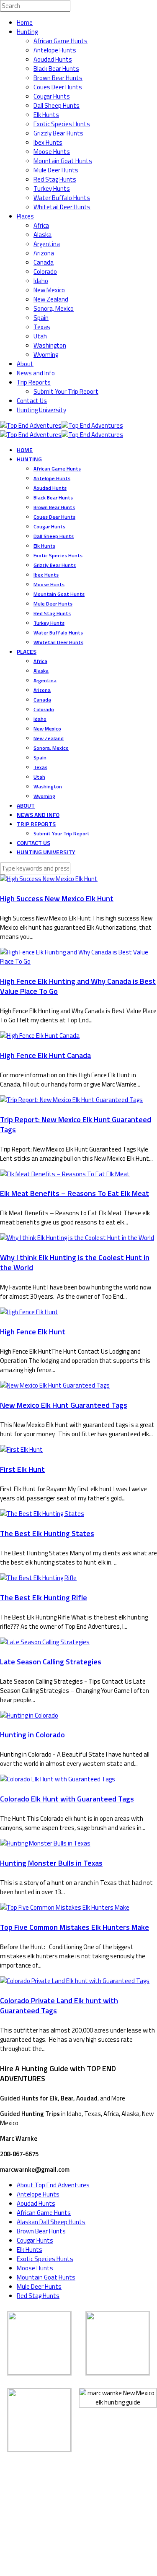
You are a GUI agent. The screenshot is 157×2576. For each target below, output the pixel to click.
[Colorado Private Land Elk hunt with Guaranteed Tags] (75, 1981)
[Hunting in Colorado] (29, 1715)
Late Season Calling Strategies (51, 1662)
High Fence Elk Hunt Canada (45, 1055)
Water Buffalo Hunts (62, 198)
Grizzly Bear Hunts (58, 133)
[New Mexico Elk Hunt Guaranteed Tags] (55, 1385)
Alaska (42, 235)
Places (25, 216)
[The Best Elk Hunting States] (42, 1514)
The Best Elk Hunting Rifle (44, 1597)
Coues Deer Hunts (58, 87)
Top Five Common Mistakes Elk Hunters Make (75, 1927)
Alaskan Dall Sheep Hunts (51, 2222)
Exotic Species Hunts (62, 124)
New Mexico (49, 290)
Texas (42, 327)
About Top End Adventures (53, 2185)
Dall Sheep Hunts (57, 105)
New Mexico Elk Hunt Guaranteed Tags (64, 1405)
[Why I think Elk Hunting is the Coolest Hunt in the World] (77, 1238)
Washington (50, 345)
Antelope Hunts (55, 50)
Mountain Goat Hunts (63, 161)
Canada (44, 262)
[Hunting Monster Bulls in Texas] (45, 1843)
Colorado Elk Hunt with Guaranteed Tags (67, 1799)
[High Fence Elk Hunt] (29, 1312)
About (25, 364)
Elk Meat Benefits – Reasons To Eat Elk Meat (75, 1193)
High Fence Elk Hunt (33, 1332)
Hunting (27, 32)
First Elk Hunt (22, 1469)
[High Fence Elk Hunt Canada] (40, 1036)
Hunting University (41, 410)
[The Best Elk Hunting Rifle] (38, 1578)
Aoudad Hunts (53, 59)
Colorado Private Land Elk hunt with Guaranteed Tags (59, 2005)
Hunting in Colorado (32, 1735)
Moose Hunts (52, 152)
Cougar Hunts (52, 96)
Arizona (44, 253)
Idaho (41, 281)
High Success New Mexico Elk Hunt (57, 898)
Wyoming (46, 355)
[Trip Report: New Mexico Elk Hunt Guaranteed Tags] (71, 1100)
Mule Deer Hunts (56, 170)
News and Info (36, 373)
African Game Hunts (60, 41)
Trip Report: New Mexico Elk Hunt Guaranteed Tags (76, 1124)
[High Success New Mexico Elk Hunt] (49, 879)
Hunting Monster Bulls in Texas (51, 1863)
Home (25, 22)
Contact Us (32, 401)
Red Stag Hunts (55, 179)
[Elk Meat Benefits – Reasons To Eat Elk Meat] (65, 1174)
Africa (41, 225)
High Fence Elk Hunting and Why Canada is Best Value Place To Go (78, 986)
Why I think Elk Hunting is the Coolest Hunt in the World (75, 1262)
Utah (40, 336)
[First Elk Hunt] (21, 1449)
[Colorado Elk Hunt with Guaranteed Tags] (58, 1779)
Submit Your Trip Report (66, 391)
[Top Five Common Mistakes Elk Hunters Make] (65, 1907)
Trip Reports (34, 382)
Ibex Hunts (48, 142)
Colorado (45, 272)
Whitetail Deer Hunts (62, 207)
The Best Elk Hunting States (47, 1533)
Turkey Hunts (52, 188)
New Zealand (51, 299)
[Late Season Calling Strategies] (45, 1642)
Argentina (47, 244)
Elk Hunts (46, 115)
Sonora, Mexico (54, 308)
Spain (41, 318)
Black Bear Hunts (56, 69)
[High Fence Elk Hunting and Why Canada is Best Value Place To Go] (78, 961)
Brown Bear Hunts (58, 78)
